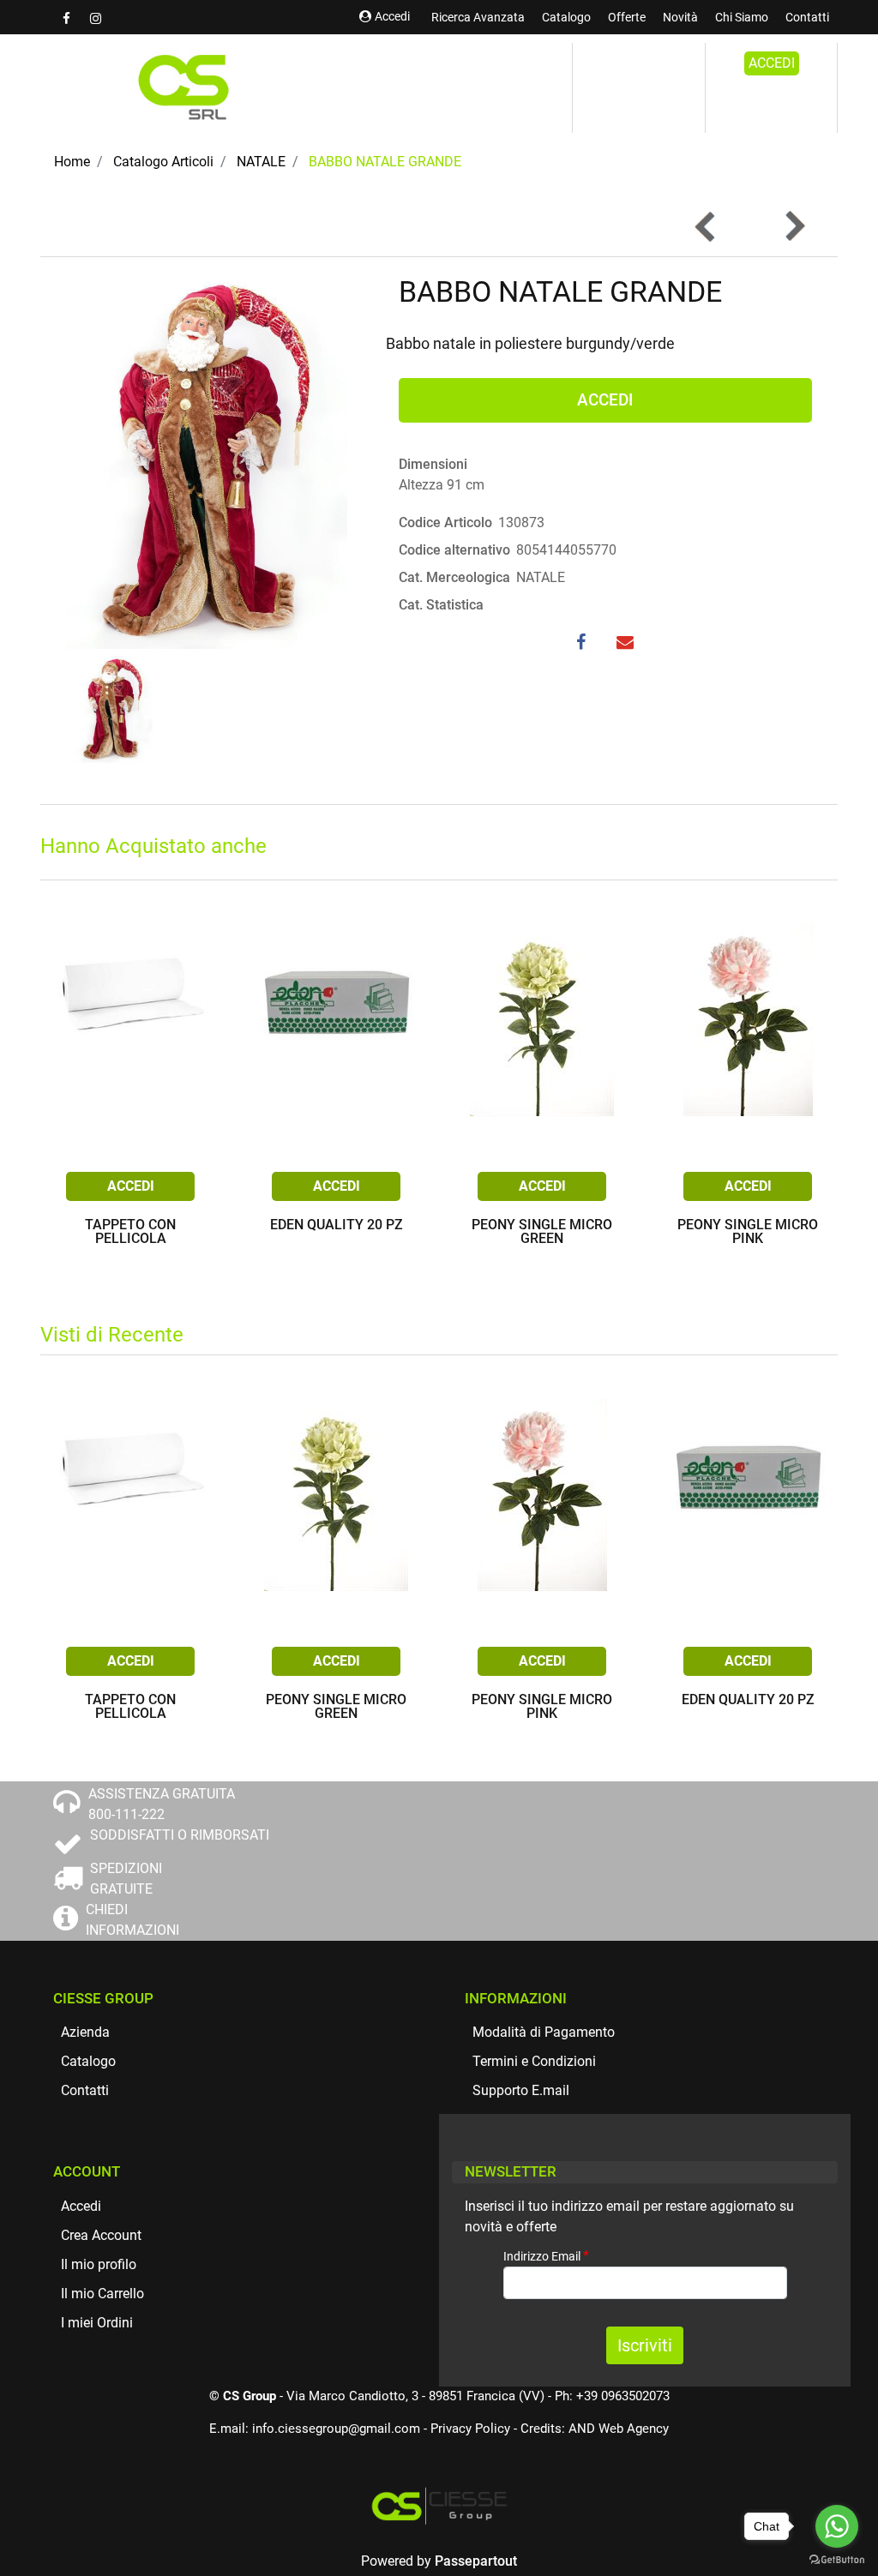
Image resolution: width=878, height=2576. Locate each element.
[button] (207, 461)
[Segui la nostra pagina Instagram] (95, 18)
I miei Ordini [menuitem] (97, 2323)
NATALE (261, 162)
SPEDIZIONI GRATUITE (126, 1879)
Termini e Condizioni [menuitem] (534, 2061)
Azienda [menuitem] (85, 2032)
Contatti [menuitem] (807, 17)
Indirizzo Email (546, 2256)
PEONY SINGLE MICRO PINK (748, 1232)
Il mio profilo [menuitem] (99, 2264)
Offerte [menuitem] (627, 17)
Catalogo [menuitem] (566, 17)
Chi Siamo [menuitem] (742, 17)
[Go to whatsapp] (837, 2526)
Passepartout (476, 2561)
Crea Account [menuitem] (101, 2235)
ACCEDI (772, 63)
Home (72, 162)
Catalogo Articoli (163, 162)
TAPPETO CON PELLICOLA (130, 1232)
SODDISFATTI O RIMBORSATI (180, 1835)
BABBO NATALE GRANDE (385, 162)
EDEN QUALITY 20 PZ (337, 1225)
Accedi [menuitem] (81, 2206)
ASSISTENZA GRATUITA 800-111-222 (162, 1804)
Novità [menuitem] (680, 17)
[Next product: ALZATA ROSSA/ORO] (794, 226)
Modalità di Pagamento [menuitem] (544, 2032)
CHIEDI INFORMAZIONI (132, 1920)
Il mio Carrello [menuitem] (102, 2294)
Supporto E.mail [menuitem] (521, 2090)
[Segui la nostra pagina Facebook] (68, 18)
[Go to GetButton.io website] (837, 2559)
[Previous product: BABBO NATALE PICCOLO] (706, 226)
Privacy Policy (470, 2429)
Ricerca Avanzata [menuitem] (478, 17)
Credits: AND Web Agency (595, 2429)
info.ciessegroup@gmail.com (336, 2429)
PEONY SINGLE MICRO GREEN (542, 1232)
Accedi (392, 16)
